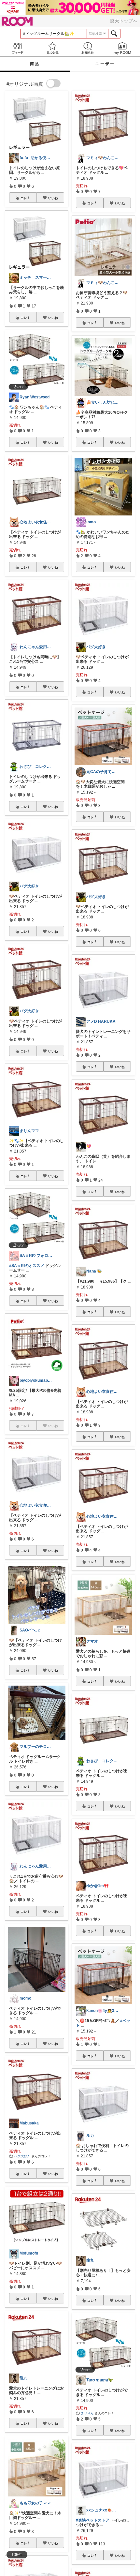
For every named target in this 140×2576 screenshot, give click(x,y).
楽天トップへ (124, 21)
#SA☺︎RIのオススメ (27, 1266)
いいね (53, 198)
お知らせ (88, 48)
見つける (53, 48)
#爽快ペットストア (93, 2520)
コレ (24, 198)
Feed (18, 48)
